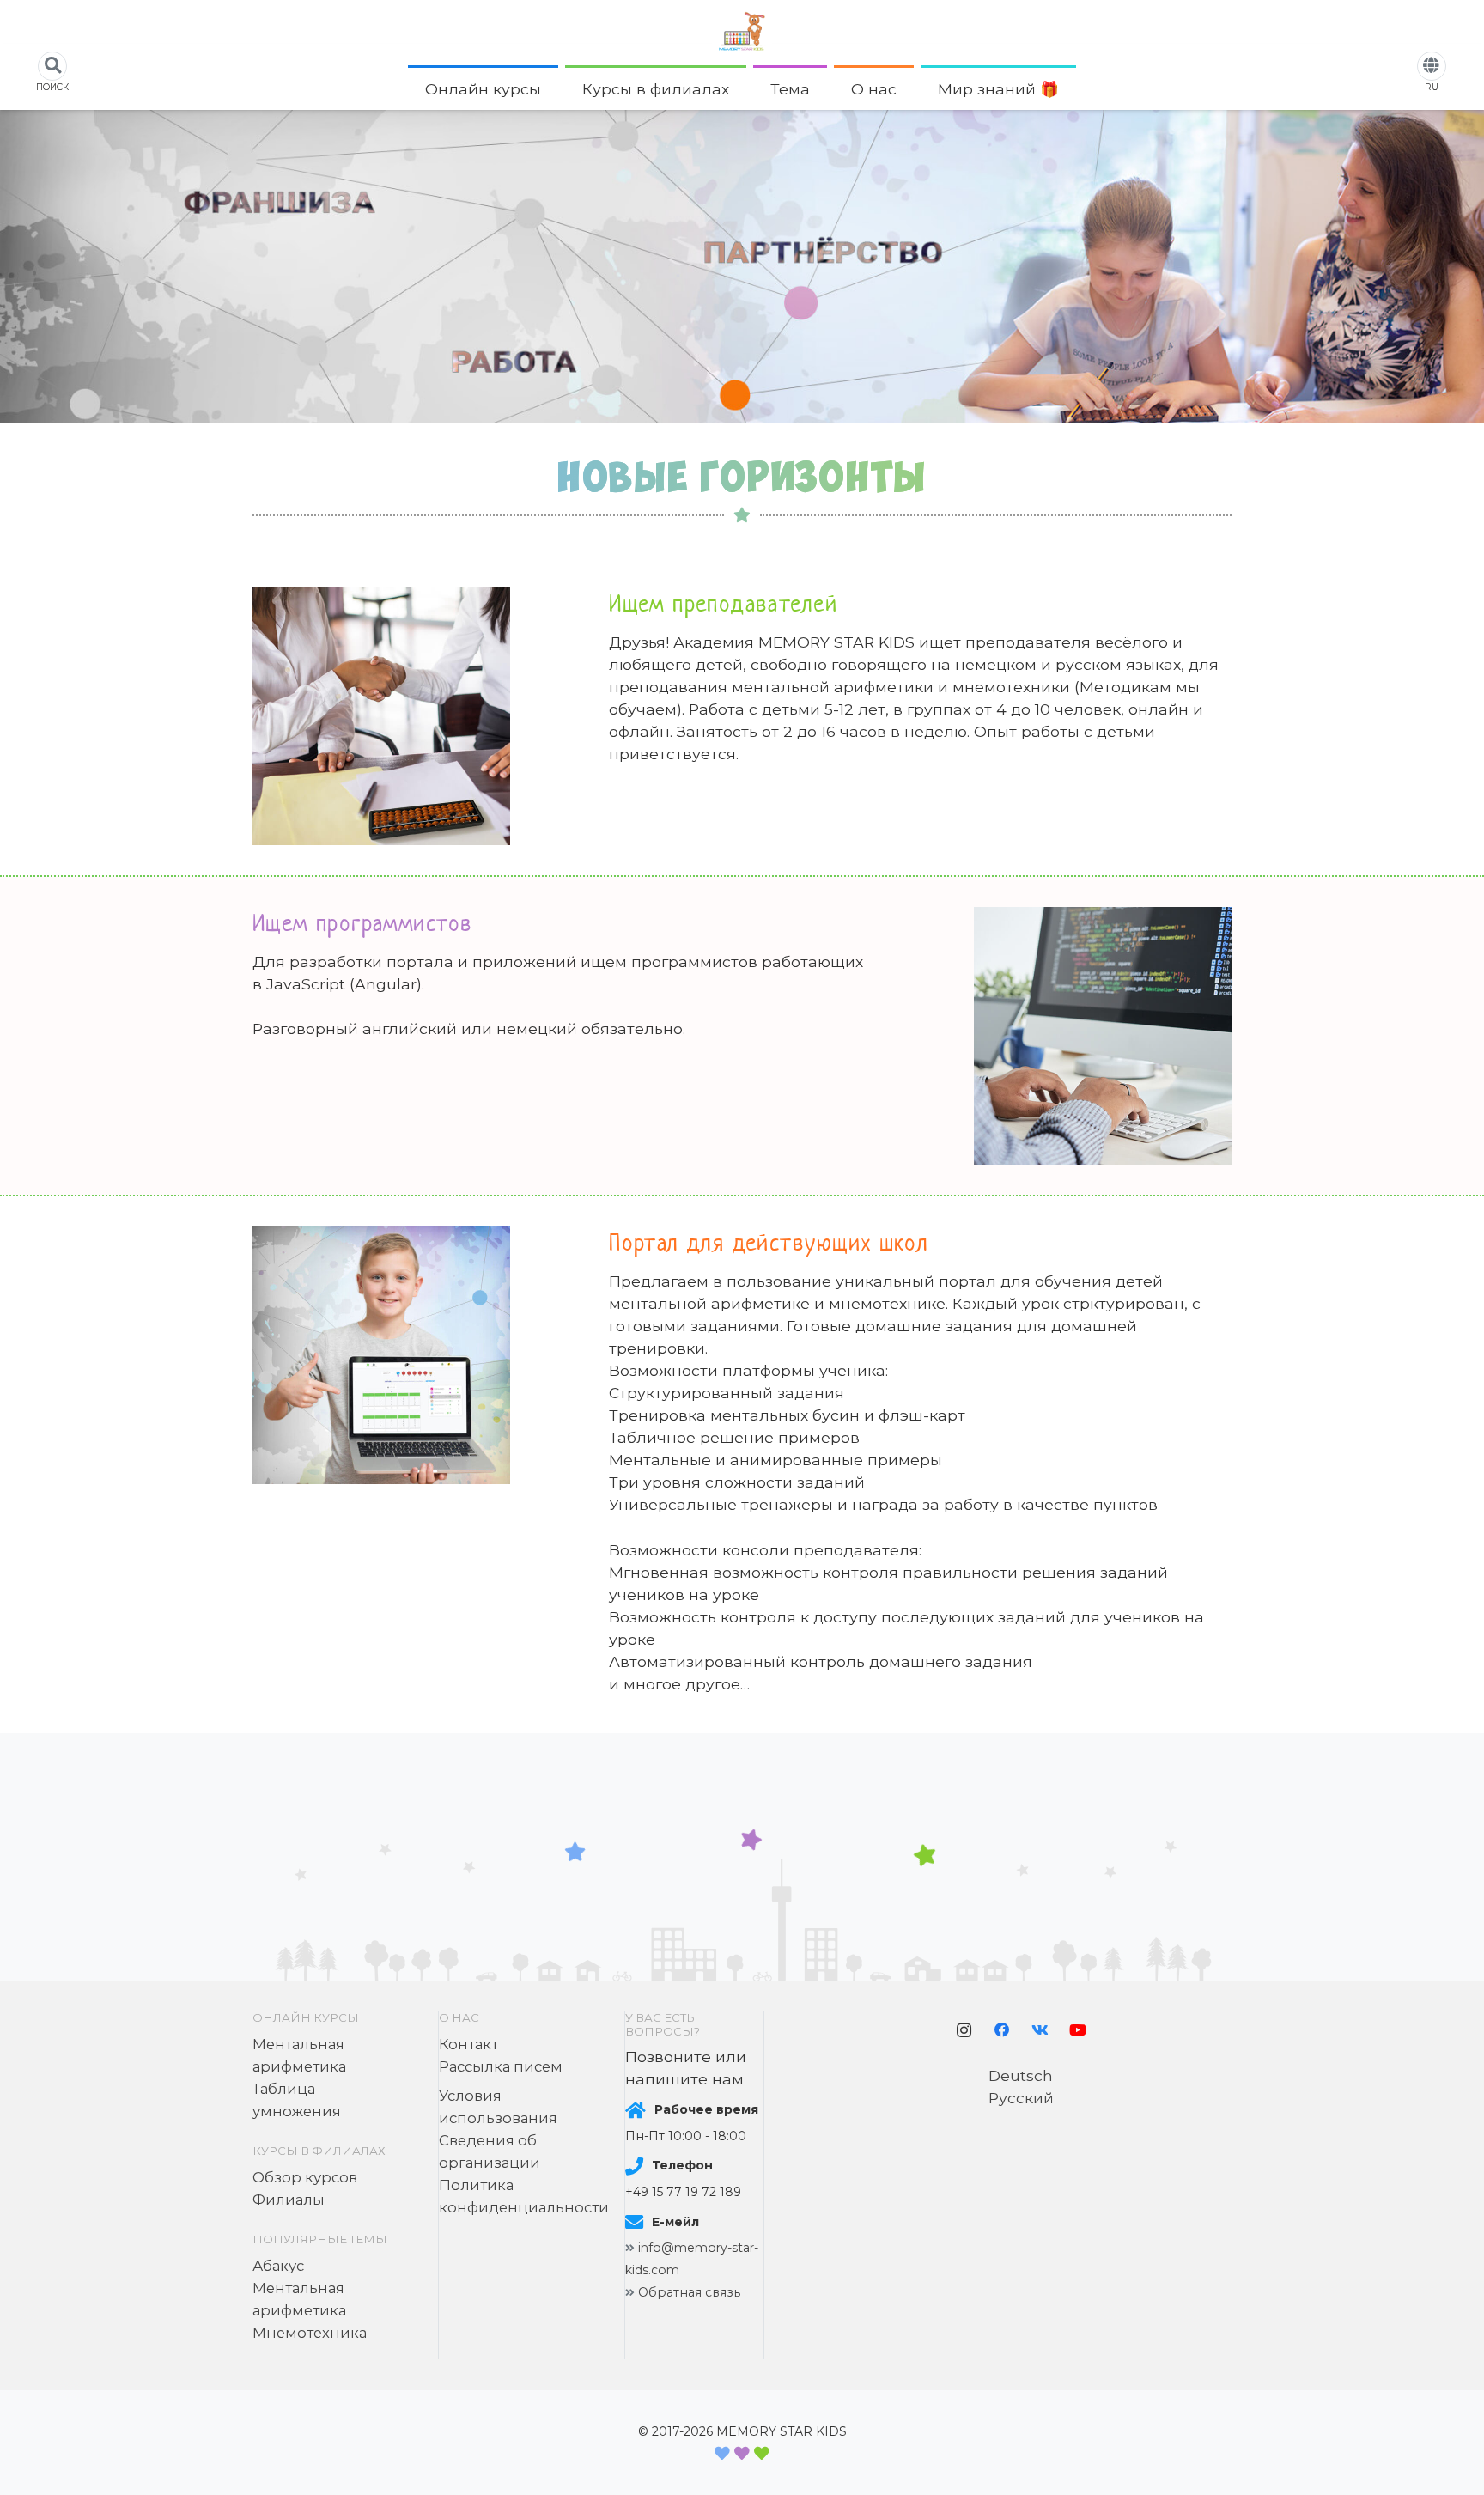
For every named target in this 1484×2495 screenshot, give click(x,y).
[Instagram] (964, 2030)
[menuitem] (1021, 2075)
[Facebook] (1002, 2030)
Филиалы (289, 2200)
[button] (550, 89)
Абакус (278, 2266)
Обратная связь (689, 2292)
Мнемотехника (310, 2333)
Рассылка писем (501, 2066)
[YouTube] (1078, 2030)
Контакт (468, 2044)
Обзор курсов (305, 2177)
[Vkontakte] (1040, 2030)
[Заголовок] (742, 31)
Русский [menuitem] (1021, 2098)
